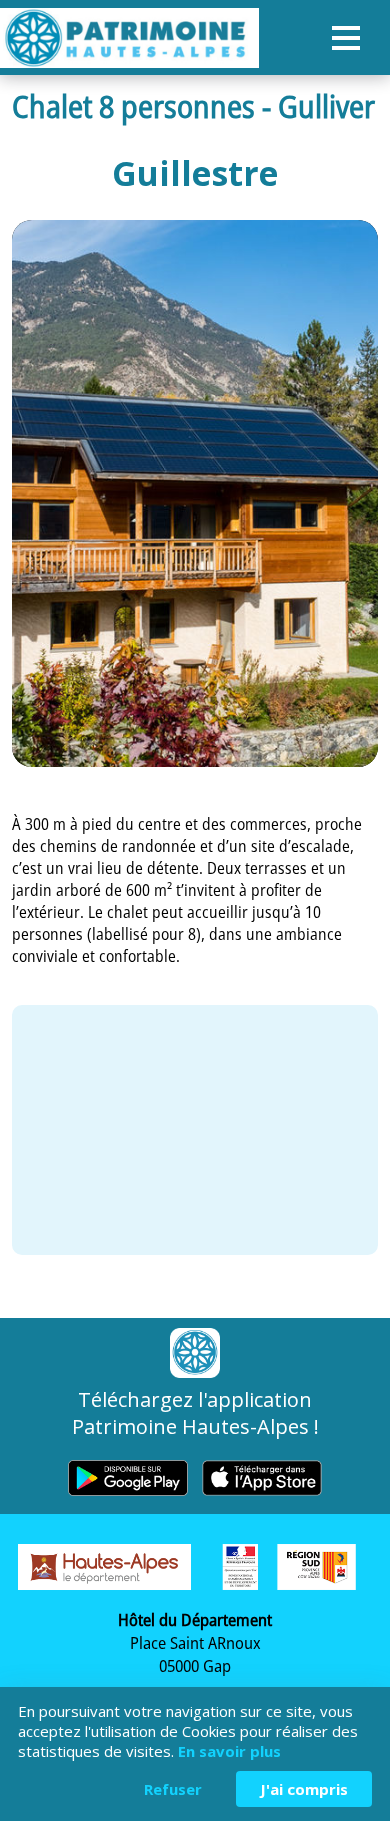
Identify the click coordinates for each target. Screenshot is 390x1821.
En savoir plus (229, 1751)
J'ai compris (304, 1789)
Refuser (173, 1789)
